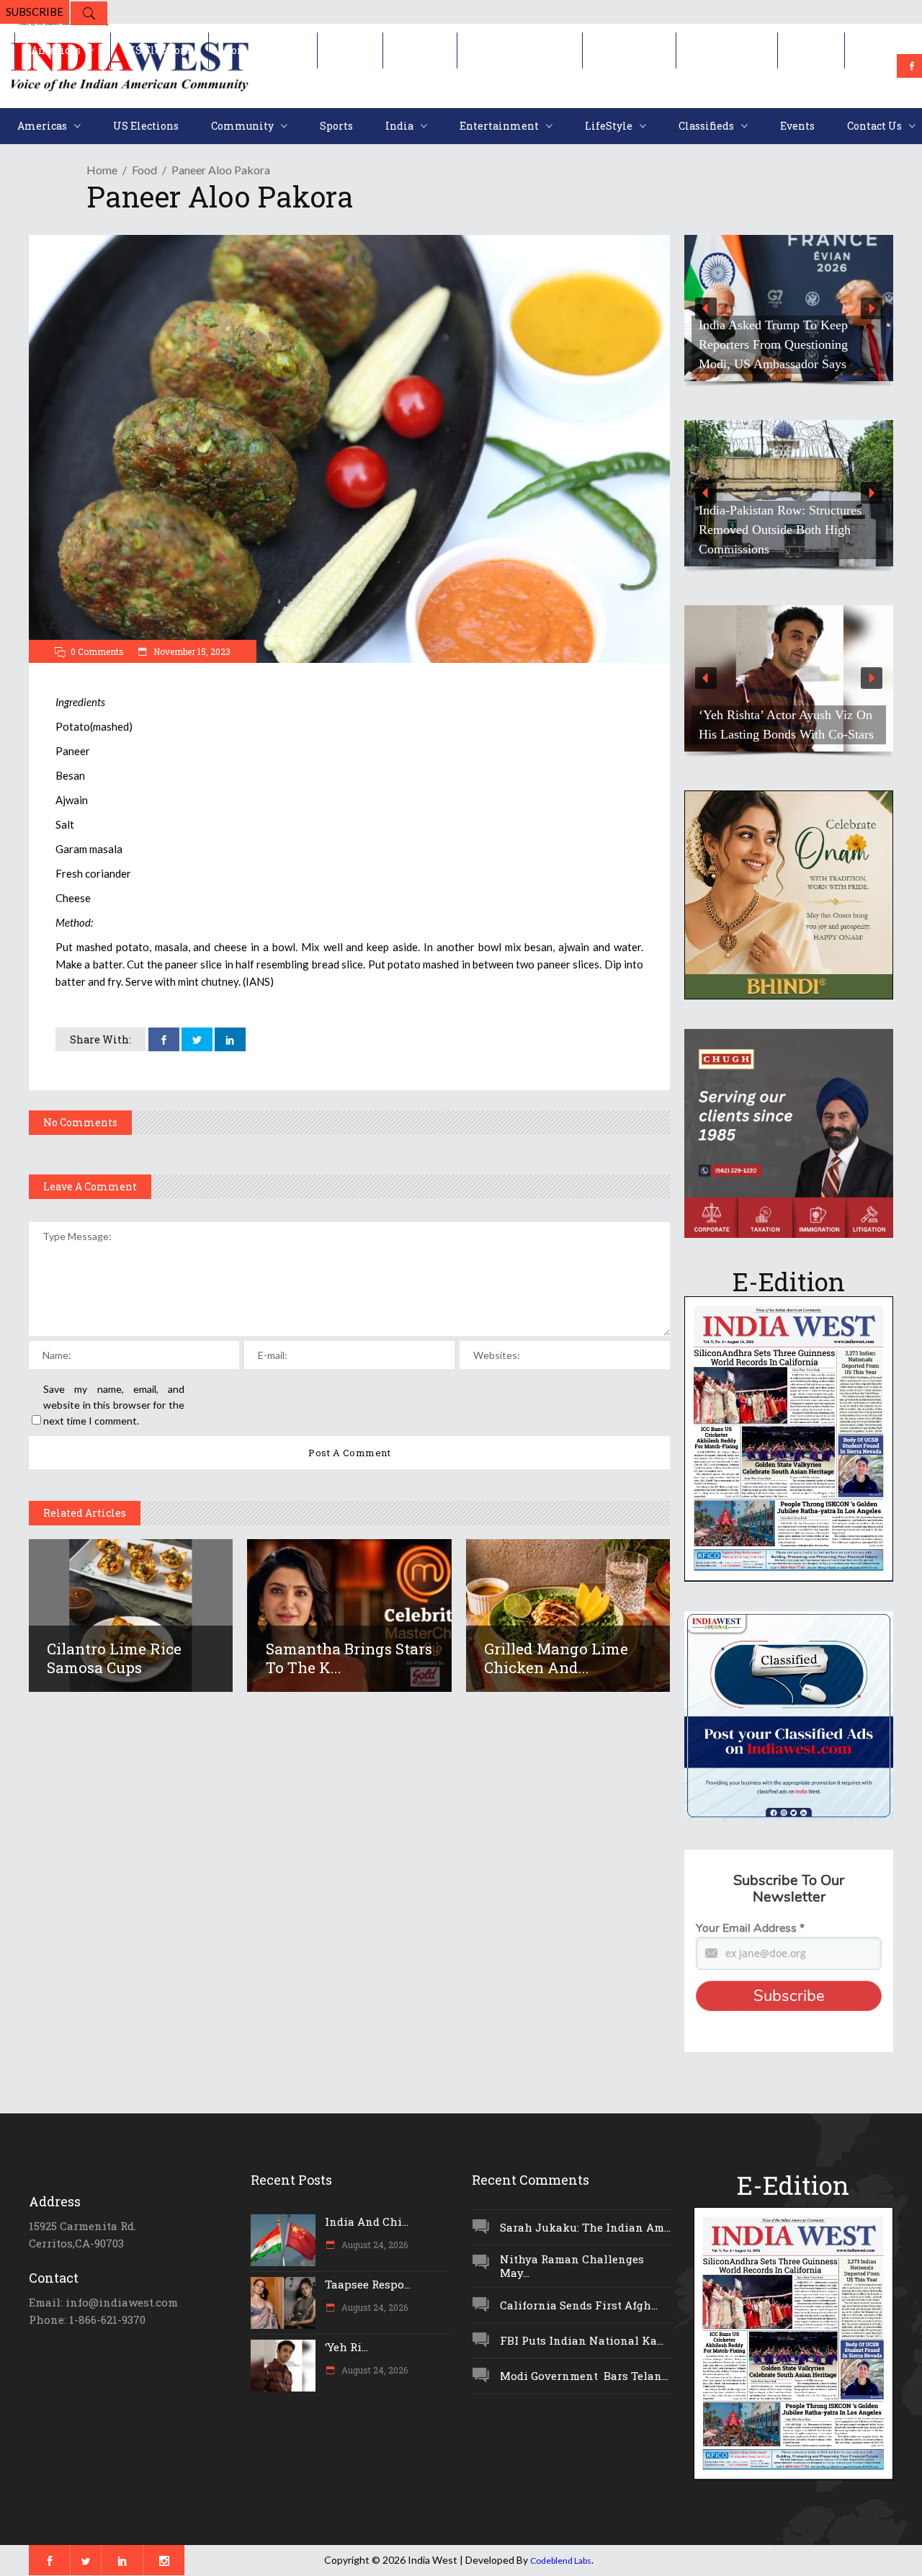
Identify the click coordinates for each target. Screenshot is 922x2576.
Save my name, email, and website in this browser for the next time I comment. (114, 1405)
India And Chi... (367, 2221)
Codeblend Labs (561, 2561)
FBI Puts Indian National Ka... (582, 2340)
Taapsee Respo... (368, 2284)
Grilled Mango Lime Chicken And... (556, 1658)
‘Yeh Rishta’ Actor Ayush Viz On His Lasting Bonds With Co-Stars (786, 725)
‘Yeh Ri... (346, 2347)
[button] (789, 308)
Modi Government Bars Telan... (584, 2376)
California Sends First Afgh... (579, 2305)
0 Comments (97, 651)
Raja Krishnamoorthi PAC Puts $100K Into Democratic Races (780, 354)
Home (102, 170)
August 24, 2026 (373, 2245)
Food (144, 170)
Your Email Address (750, 1928)
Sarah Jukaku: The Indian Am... (585, 2227)
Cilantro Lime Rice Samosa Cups (114, 1658)
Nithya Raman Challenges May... (572, 2266)
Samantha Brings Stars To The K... (349, 1658)
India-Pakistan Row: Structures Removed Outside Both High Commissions (763, 530)
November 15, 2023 (191, 651)
